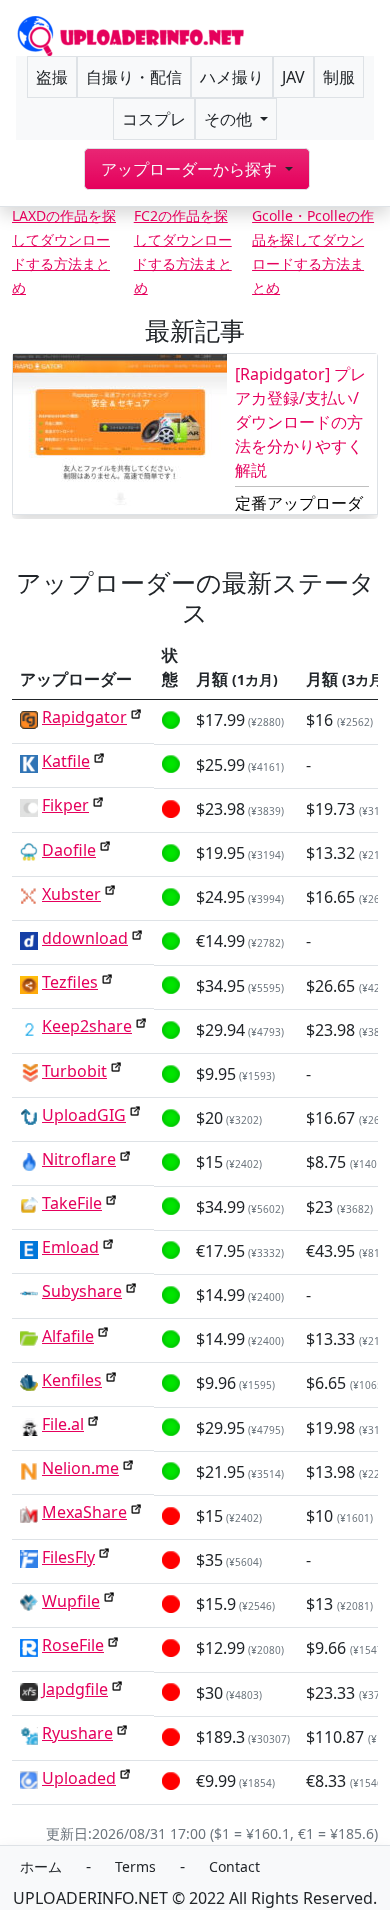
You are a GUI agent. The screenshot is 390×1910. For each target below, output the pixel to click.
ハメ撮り (232, 77)
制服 (339, 77)
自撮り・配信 (134, 77)
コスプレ (154, 119)
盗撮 (52, 77)
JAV (293, 77)
